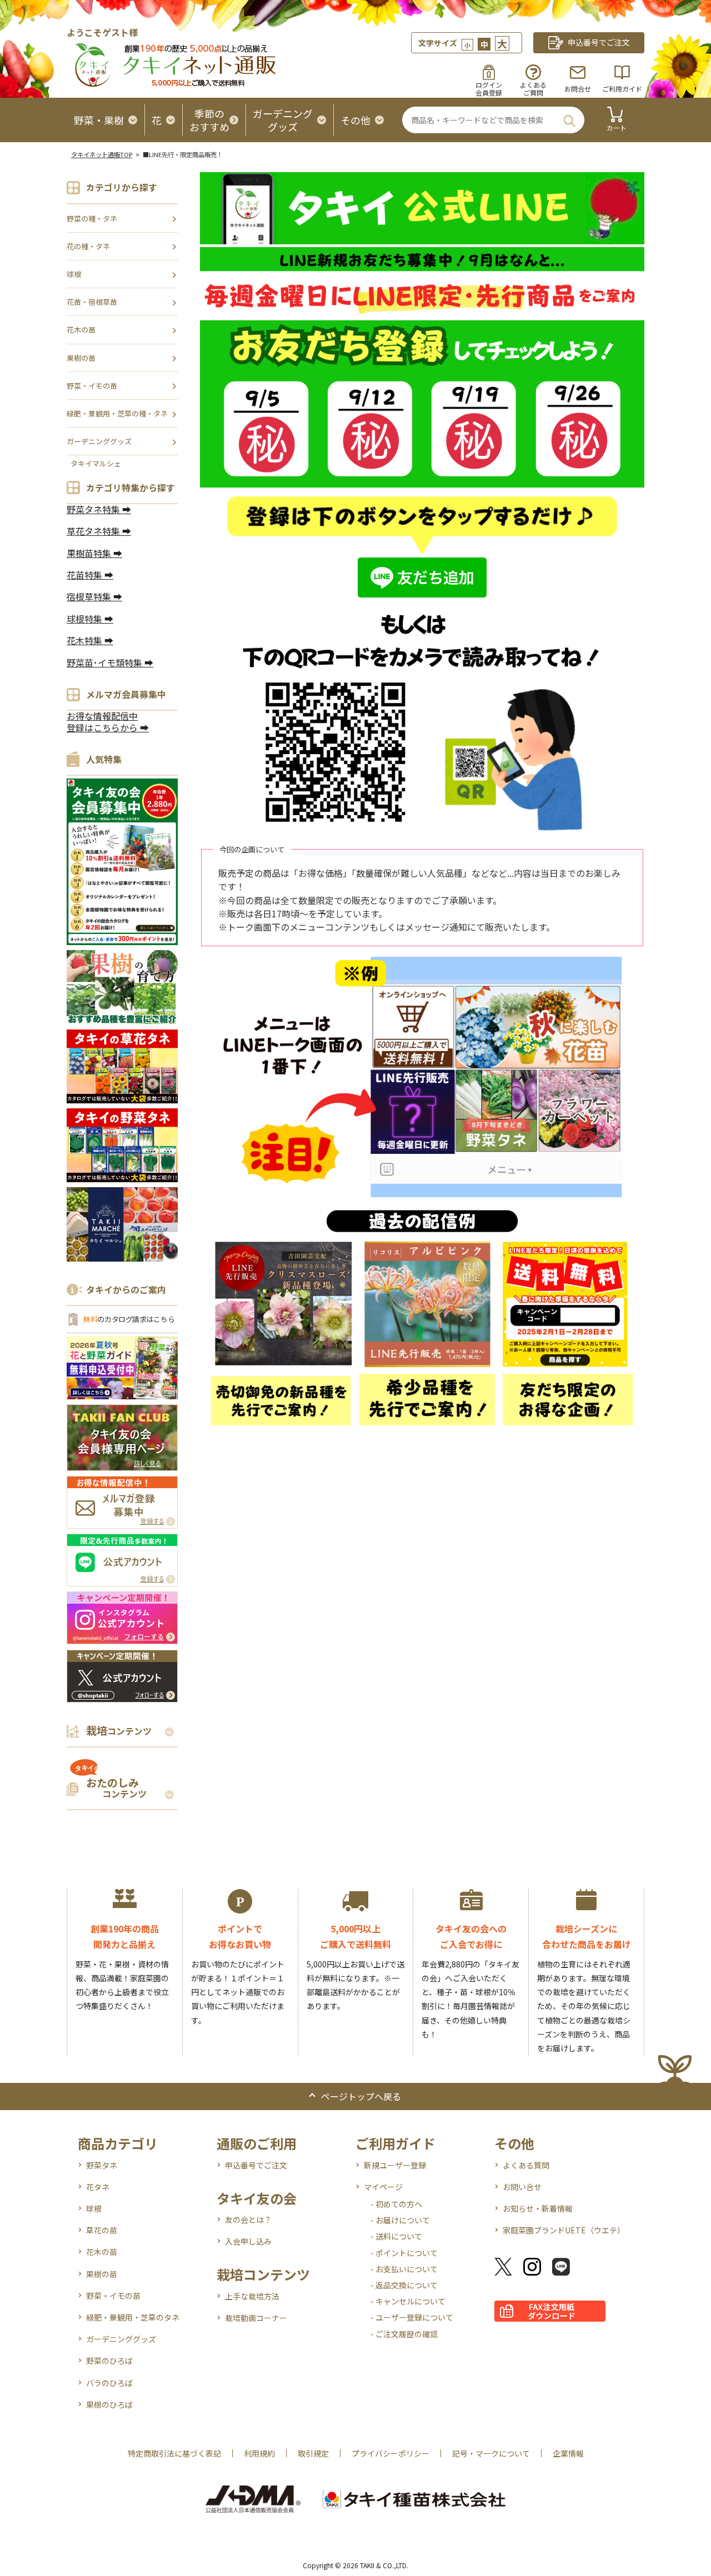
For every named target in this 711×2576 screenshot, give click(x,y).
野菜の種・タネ (92, 219)
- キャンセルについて (408, 2301)
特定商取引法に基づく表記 (174, 2453)
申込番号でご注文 (256, 2165)
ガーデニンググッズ (99, 441)
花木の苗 (81, 330)
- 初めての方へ (396, 2204)
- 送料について (396, 2236)
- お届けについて (400, 2220)
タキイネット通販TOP (102, 154)
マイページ (383, 2187)
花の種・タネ (88, 246)
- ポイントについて (404, 2253)
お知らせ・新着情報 (538, 2208)
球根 (74, 274)
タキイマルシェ (96, 463)
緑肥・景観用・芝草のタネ (133, 2317)
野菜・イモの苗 (92, 386)
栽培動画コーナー (256, 2318)
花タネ (98, 2187)
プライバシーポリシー (390, 2453)
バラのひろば (109, 2383)
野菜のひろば (109, 2361)
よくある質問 (526, 2165)
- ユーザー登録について (412, 2317)
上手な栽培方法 (252, 2296)
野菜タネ (102, 2165)
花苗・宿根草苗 (92, 302)
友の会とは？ (248, 2220)
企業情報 (568, 2453)
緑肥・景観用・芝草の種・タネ (117, 413)
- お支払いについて (404, 2269)
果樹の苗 (81, 358)
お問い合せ (522, 2187)
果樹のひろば (109, 2404)
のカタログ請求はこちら (129, 1319)
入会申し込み (248, 2241)
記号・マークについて (491, 2453)
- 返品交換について (404, 2285)
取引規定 (313, 2453)
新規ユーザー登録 (395, 2165)
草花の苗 (102, 2230)
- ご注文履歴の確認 (404, 2334)
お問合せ (578, 89)
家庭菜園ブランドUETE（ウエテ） (564, 2230)
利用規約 (259, 2453)
